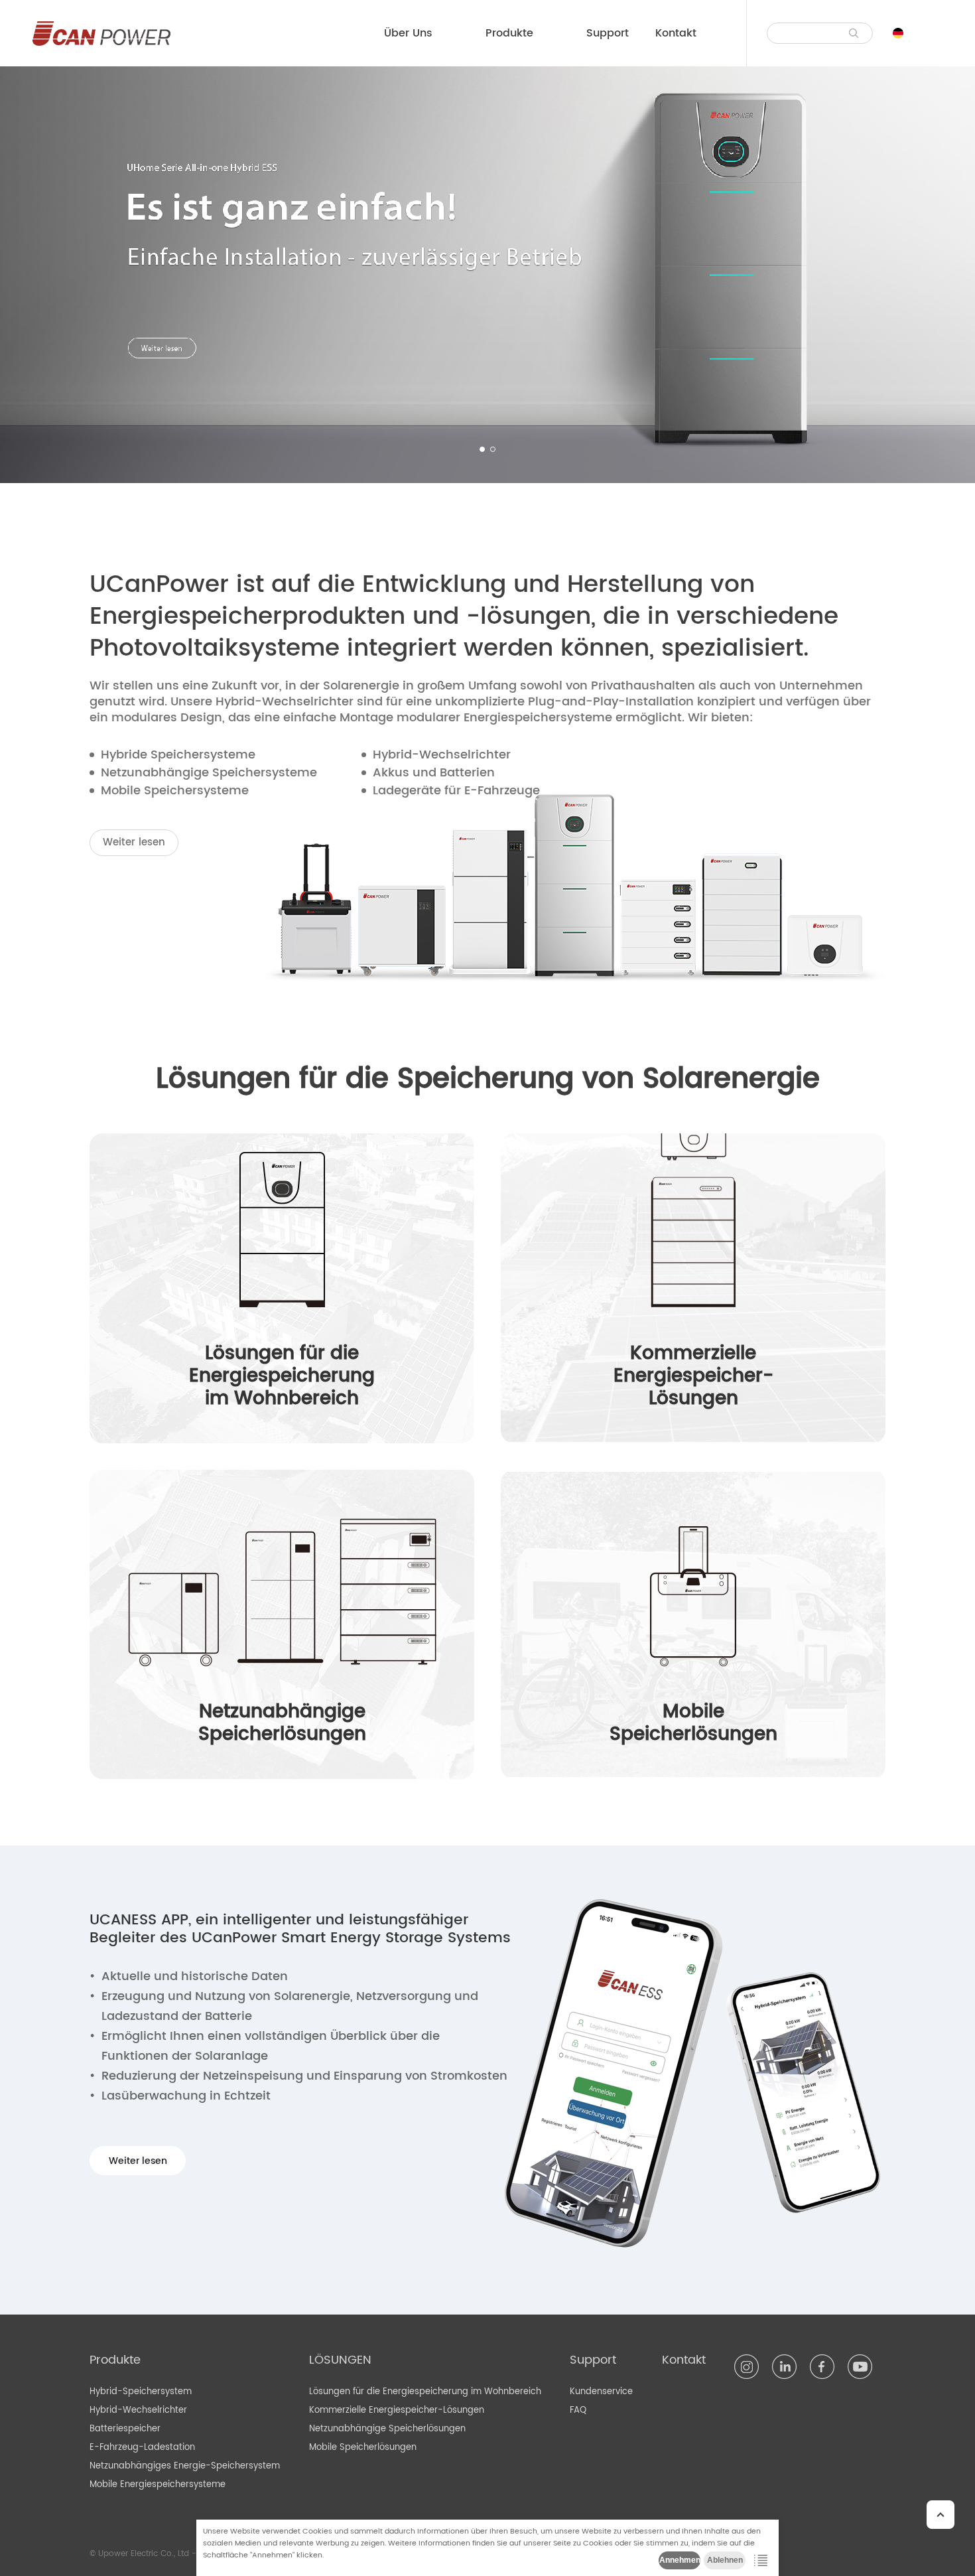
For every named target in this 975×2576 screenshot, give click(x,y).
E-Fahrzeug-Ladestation (142, 2448)
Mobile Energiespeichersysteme (158, 2485)
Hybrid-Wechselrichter (138, 2410)
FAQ (578, 2410)
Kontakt (676, 33)
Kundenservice (601, 2392)
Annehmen (680, 2560)
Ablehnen (725, 2560)
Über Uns (408, 33)
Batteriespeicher (125, 2429)
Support (608, 33)
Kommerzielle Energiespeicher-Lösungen (397, 2410)
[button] (482, 449)
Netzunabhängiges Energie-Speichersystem (185, 2466)
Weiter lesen (134, 842)
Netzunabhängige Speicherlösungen (387, 2429)
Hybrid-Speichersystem (141, 2392)
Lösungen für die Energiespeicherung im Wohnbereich (425, 2392)
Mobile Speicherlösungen (363, 2448)
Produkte (509, 33)
